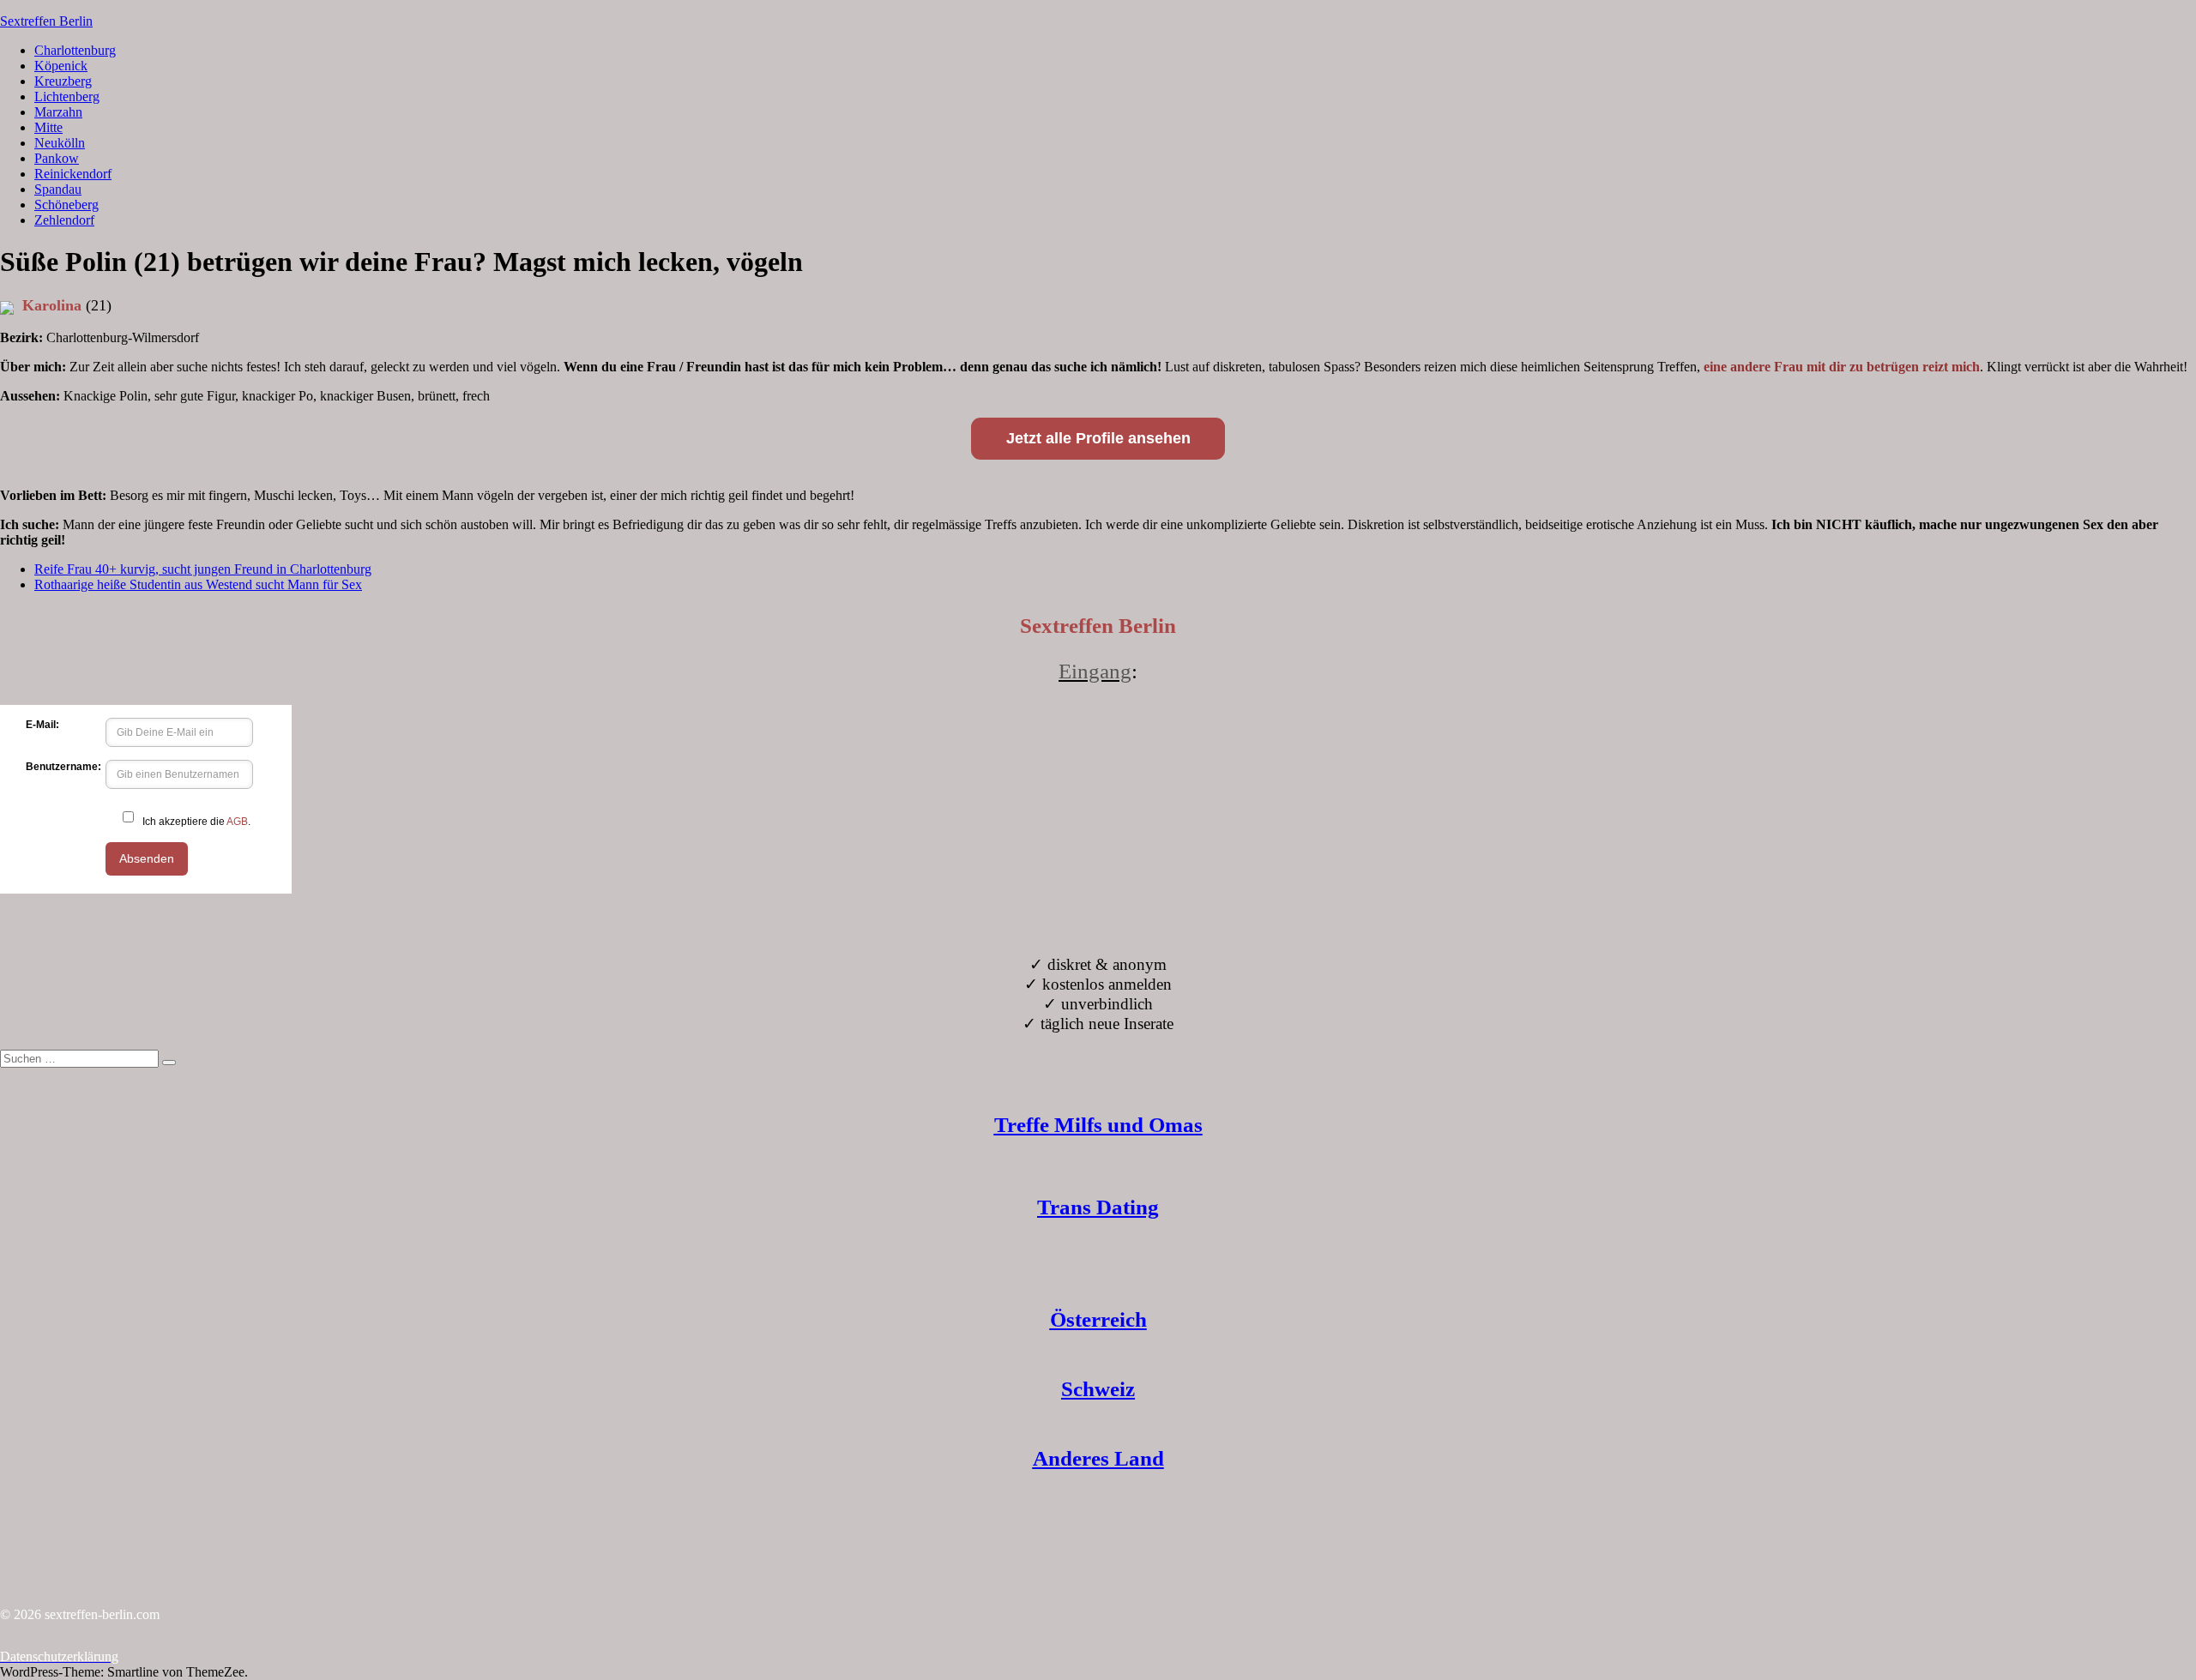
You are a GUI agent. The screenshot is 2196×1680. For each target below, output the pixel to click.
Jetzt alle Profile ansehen (1098, 438)
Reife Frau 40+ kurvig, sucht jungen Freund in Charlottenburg (203, 569)
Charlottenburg (75, 50)
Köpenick (61, 66)
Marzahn (58, 112)
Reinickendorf (73, 174)
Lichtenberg (67, 96)
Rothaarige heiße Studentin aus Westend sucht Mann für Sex (198, 584)
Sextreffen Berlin (46, 21)
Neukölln (60, 143)
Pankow (57, 158)
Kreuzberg (63, 81)
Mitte (48, 127)
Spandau (58, 189)
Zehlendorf (64, 220)
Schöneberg (66, 205)
